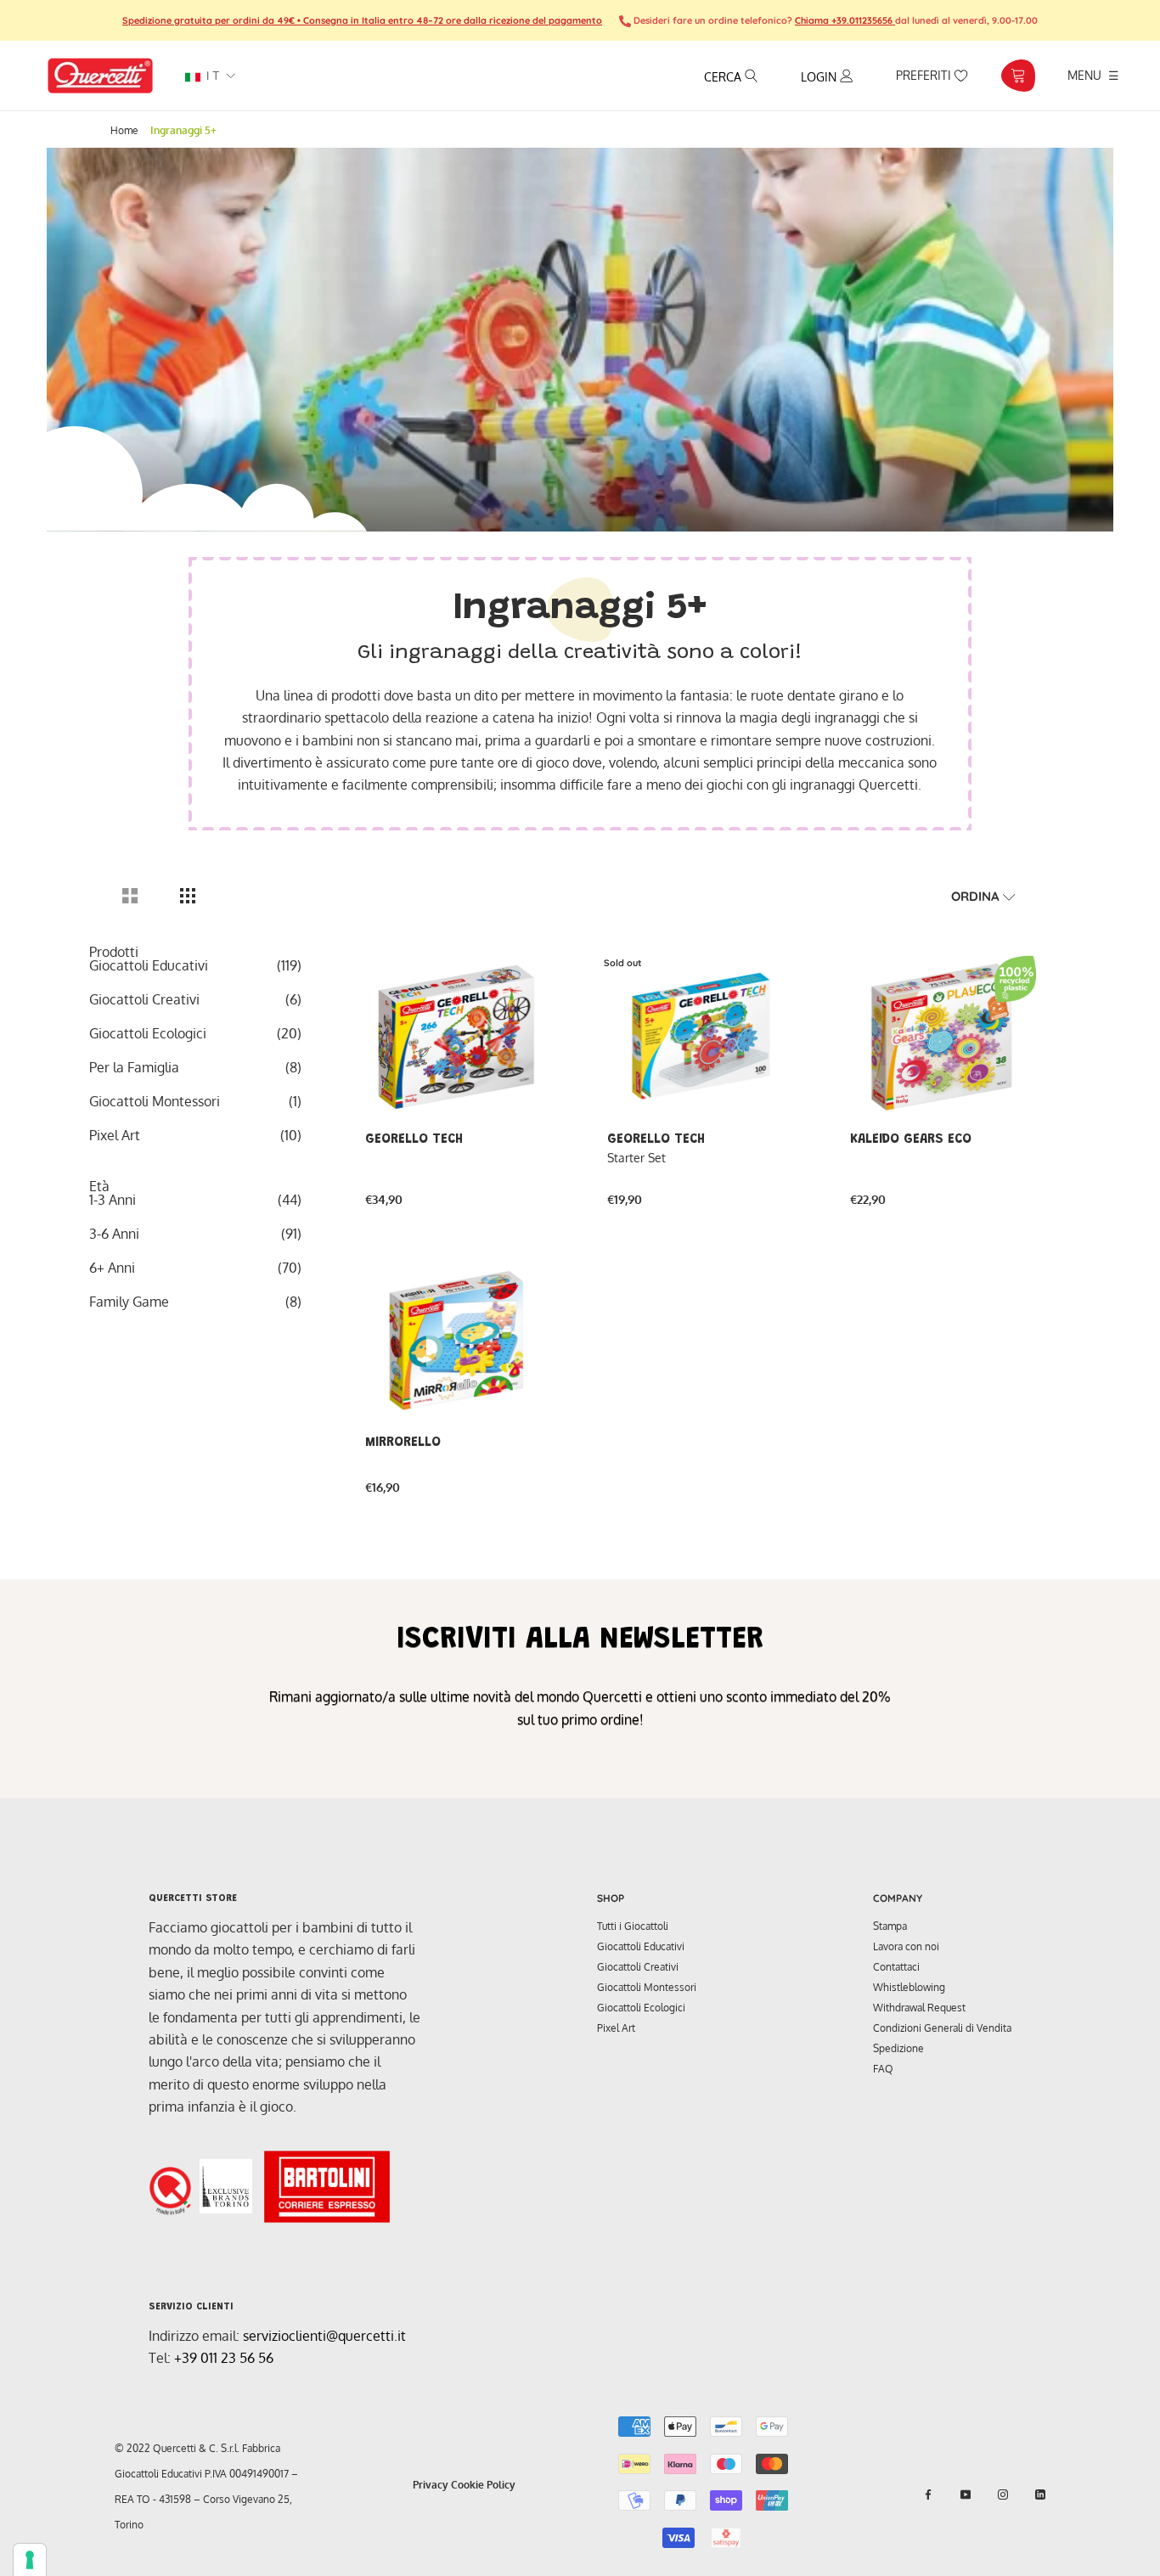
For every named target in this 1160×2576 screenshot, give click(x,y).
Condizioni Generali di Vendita (942, 2028)
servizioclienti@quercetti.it (324, 2336)
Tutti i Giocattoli (633, 1926)
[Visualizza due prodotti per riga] (130, 896)
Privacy (431, 2485)
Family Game (129, 1302)
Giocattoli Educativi (149, 965)
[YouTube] (966, 2494)
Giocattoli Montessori (155, 1101)
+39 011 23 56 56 (224, 2358)
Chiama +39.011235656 (845, 20)
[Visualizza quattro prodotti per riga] (188, 896)
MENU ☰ (1093, 75)
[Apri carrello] (1018, 76)
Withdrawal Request (919, 2008)
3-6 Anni (114, 1234)
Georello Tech (414, 1139)
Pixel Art (115, 1135)
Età (99, 1186)
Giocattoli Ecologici (148, 1033)
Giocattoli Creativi (144, 999)
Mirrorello (403, 1443)
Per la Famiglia (134, 1067)
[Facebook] (928, 2494)
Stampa (890, 1926)
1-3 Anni (113, 1200)
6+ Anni (112, 1268)
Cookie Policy (483, 2485)
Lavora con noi (906, 1946)
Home (124, 130)
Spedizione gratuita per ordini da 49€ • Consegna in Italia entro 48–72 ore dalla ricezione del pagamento (362, 20)
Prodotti (114, 952)
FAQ (883, 2069)
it (211, 76)
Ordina (977, 896)
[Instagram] (1003, 2494)
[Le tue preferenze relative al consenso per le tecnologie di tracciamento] (30, 2560)
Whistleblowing (909, 1987)
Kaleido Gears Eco (911, 1139)
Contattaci (896, 1967)
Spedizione (898, 2048)
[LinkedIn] (1040, 2494)
